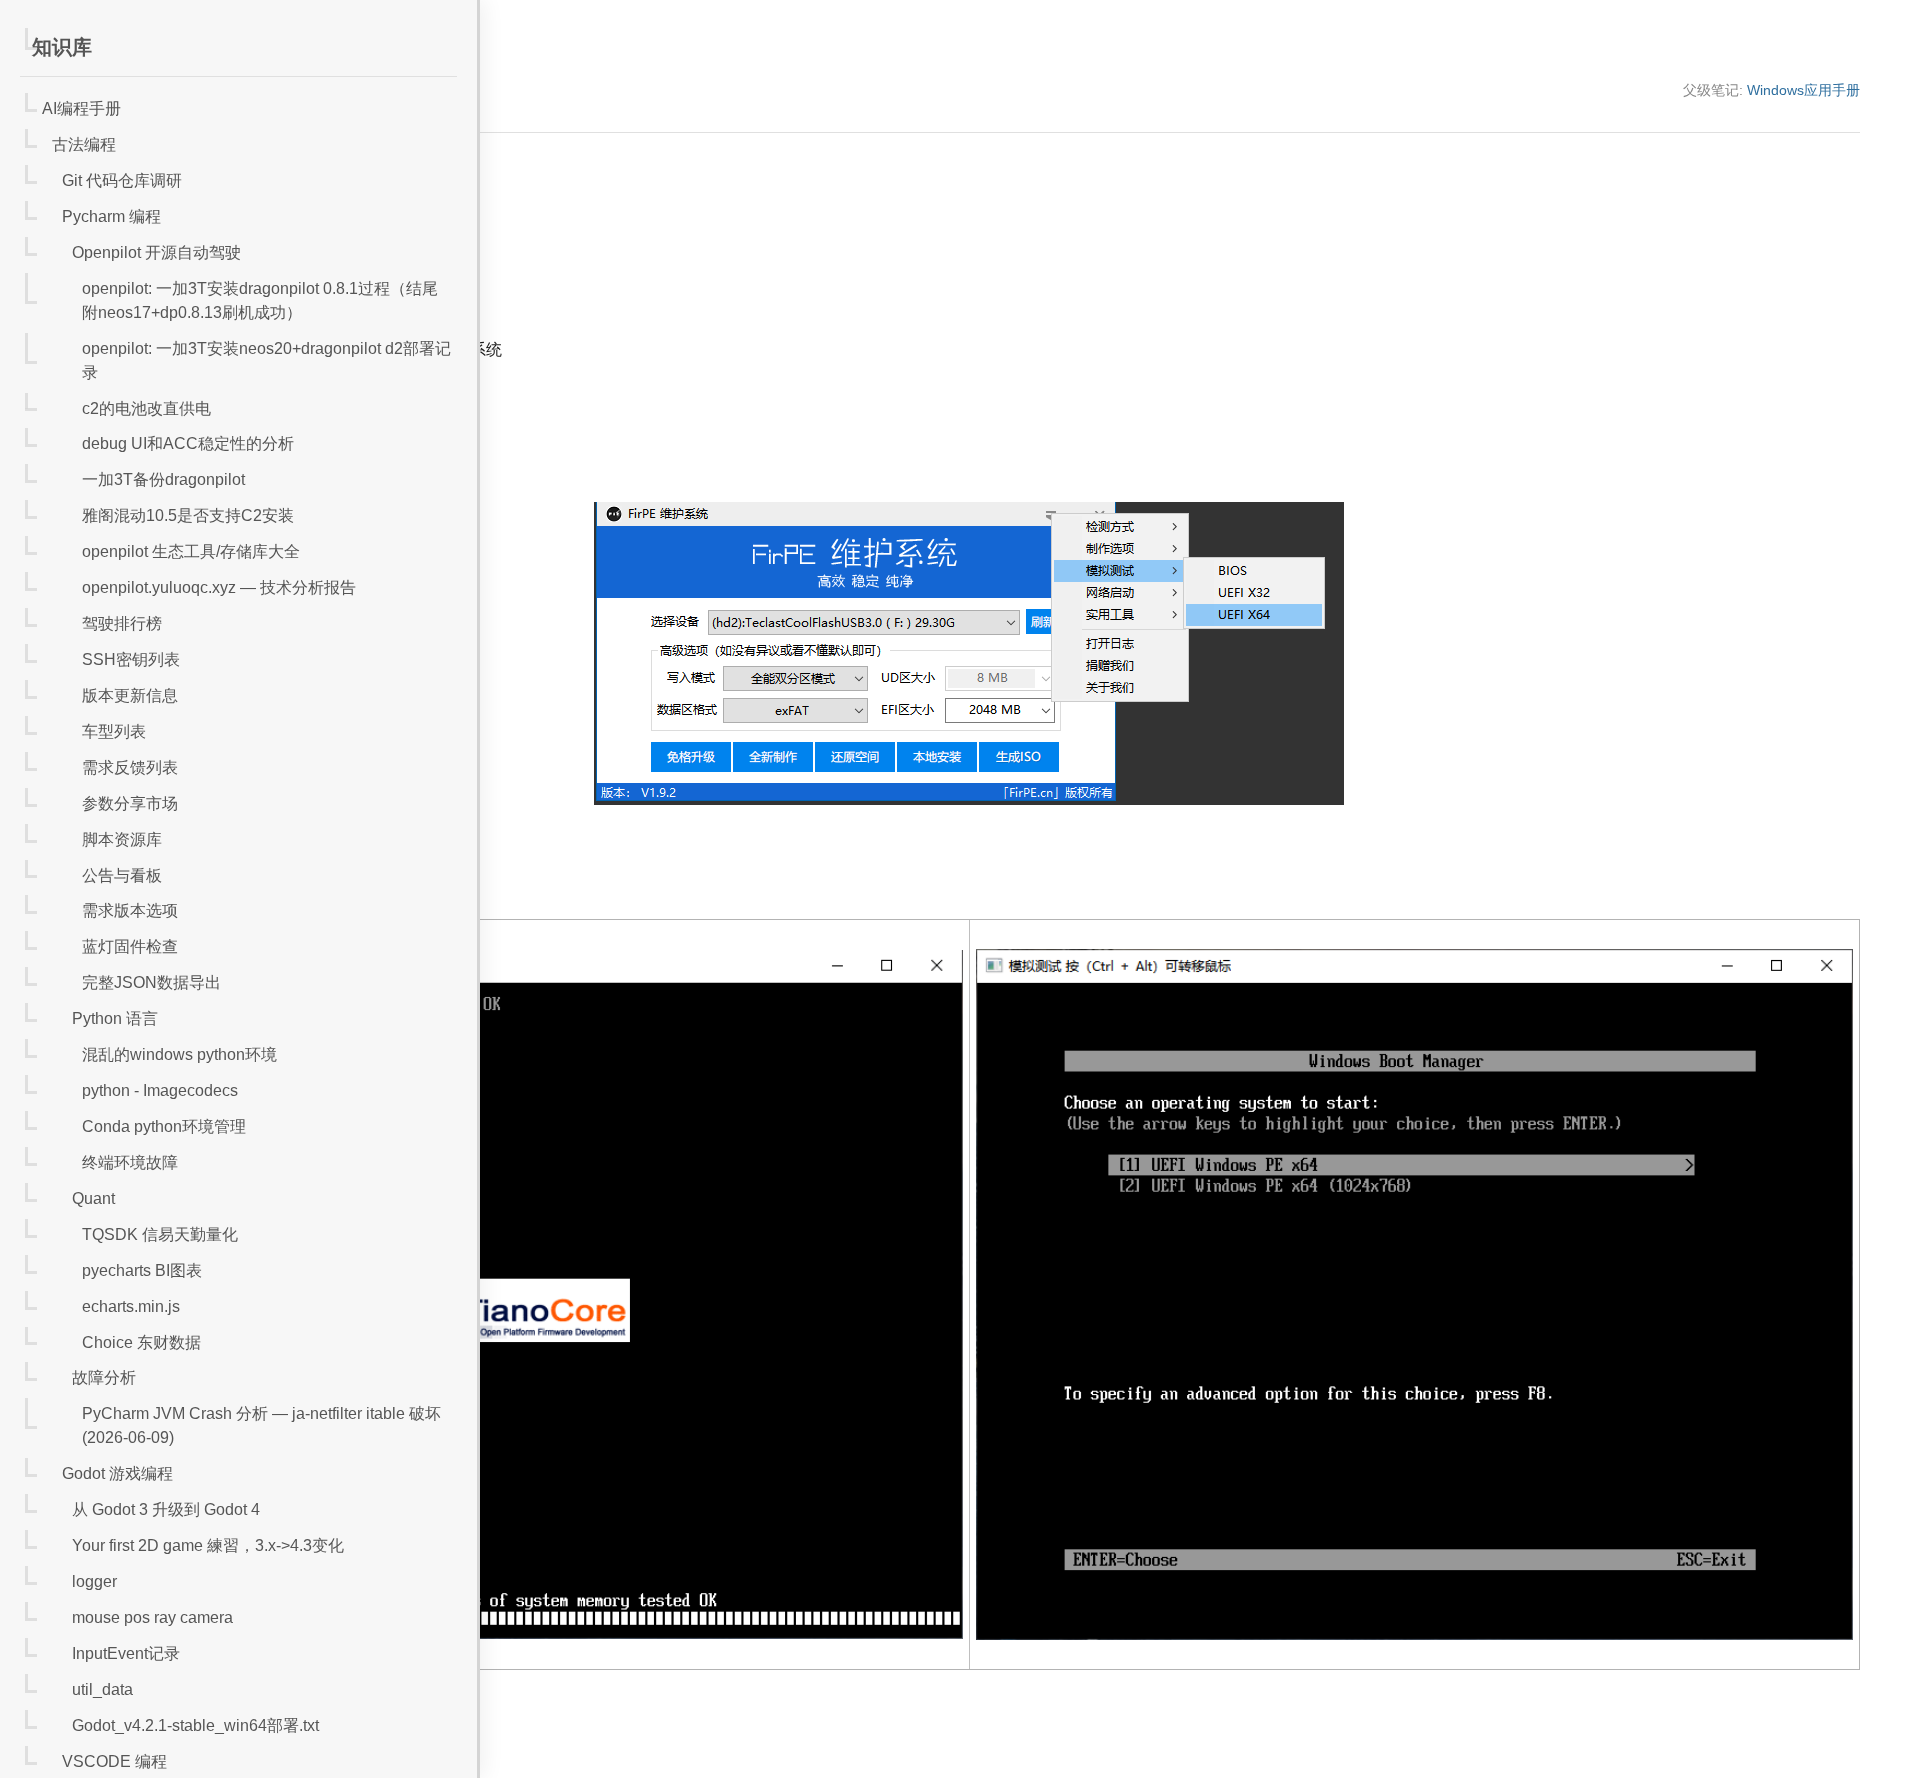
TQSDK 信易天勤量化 (160, 1234)
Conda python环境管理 (164, 1126)
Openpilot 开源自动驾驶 (156, 252)
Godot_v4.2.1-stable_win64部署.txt (195, 1725)
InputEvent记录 (126, 1653)
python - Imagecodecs (160, 1090)
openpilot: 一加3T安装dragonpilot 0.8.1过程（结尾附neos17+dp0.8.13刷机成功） (260, 300)
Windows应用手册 (1803, 90)
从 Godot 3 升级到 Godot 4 (166, 1509)
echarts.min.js (131, 1306)
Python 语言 (115, 1018)
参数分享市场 (130, 803)
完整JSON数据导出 (151, 982)
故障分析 (104, 1377)
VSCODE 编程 (114, 1761)
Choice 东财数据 (141, 1342)
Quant (93, 1198)
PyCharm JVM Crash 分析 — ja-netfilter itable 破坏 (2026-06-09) (261, 1425)
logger (94, 1581)
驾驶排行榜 (122, 623)
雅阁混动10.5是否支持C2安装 (188, 515)
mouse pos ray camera (152, 1617)
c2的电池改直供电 (146, 408)
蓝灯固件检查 (130, 946)
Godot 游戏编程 (117, 1473)
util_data (102, 1689)
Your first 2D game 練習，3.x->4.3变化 (208, 1545)
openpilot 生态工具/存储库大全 (191, 551)
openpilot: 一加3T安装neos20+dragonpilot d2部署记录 (266, 360)
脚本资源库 (122, 839)
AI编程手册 (81, 108)
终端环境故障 (130, 1162)
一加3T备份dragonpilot (163, 479)
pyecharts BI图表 (142, 1270)
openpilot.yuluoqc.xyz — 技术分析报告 (219, 587)
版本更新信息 (130, 695)
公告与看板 (122, 875)
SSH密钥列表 (131, 659)
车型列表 (114, 731)
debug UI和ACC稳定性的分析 (188, 443)
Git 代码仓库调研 (122, 180)
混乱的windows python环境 (179, 1054)
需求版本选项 (130, 910)
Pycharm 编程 (111, 216)
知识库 (62, 47)
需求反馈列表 (130, 767)
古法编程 (84, 144)
